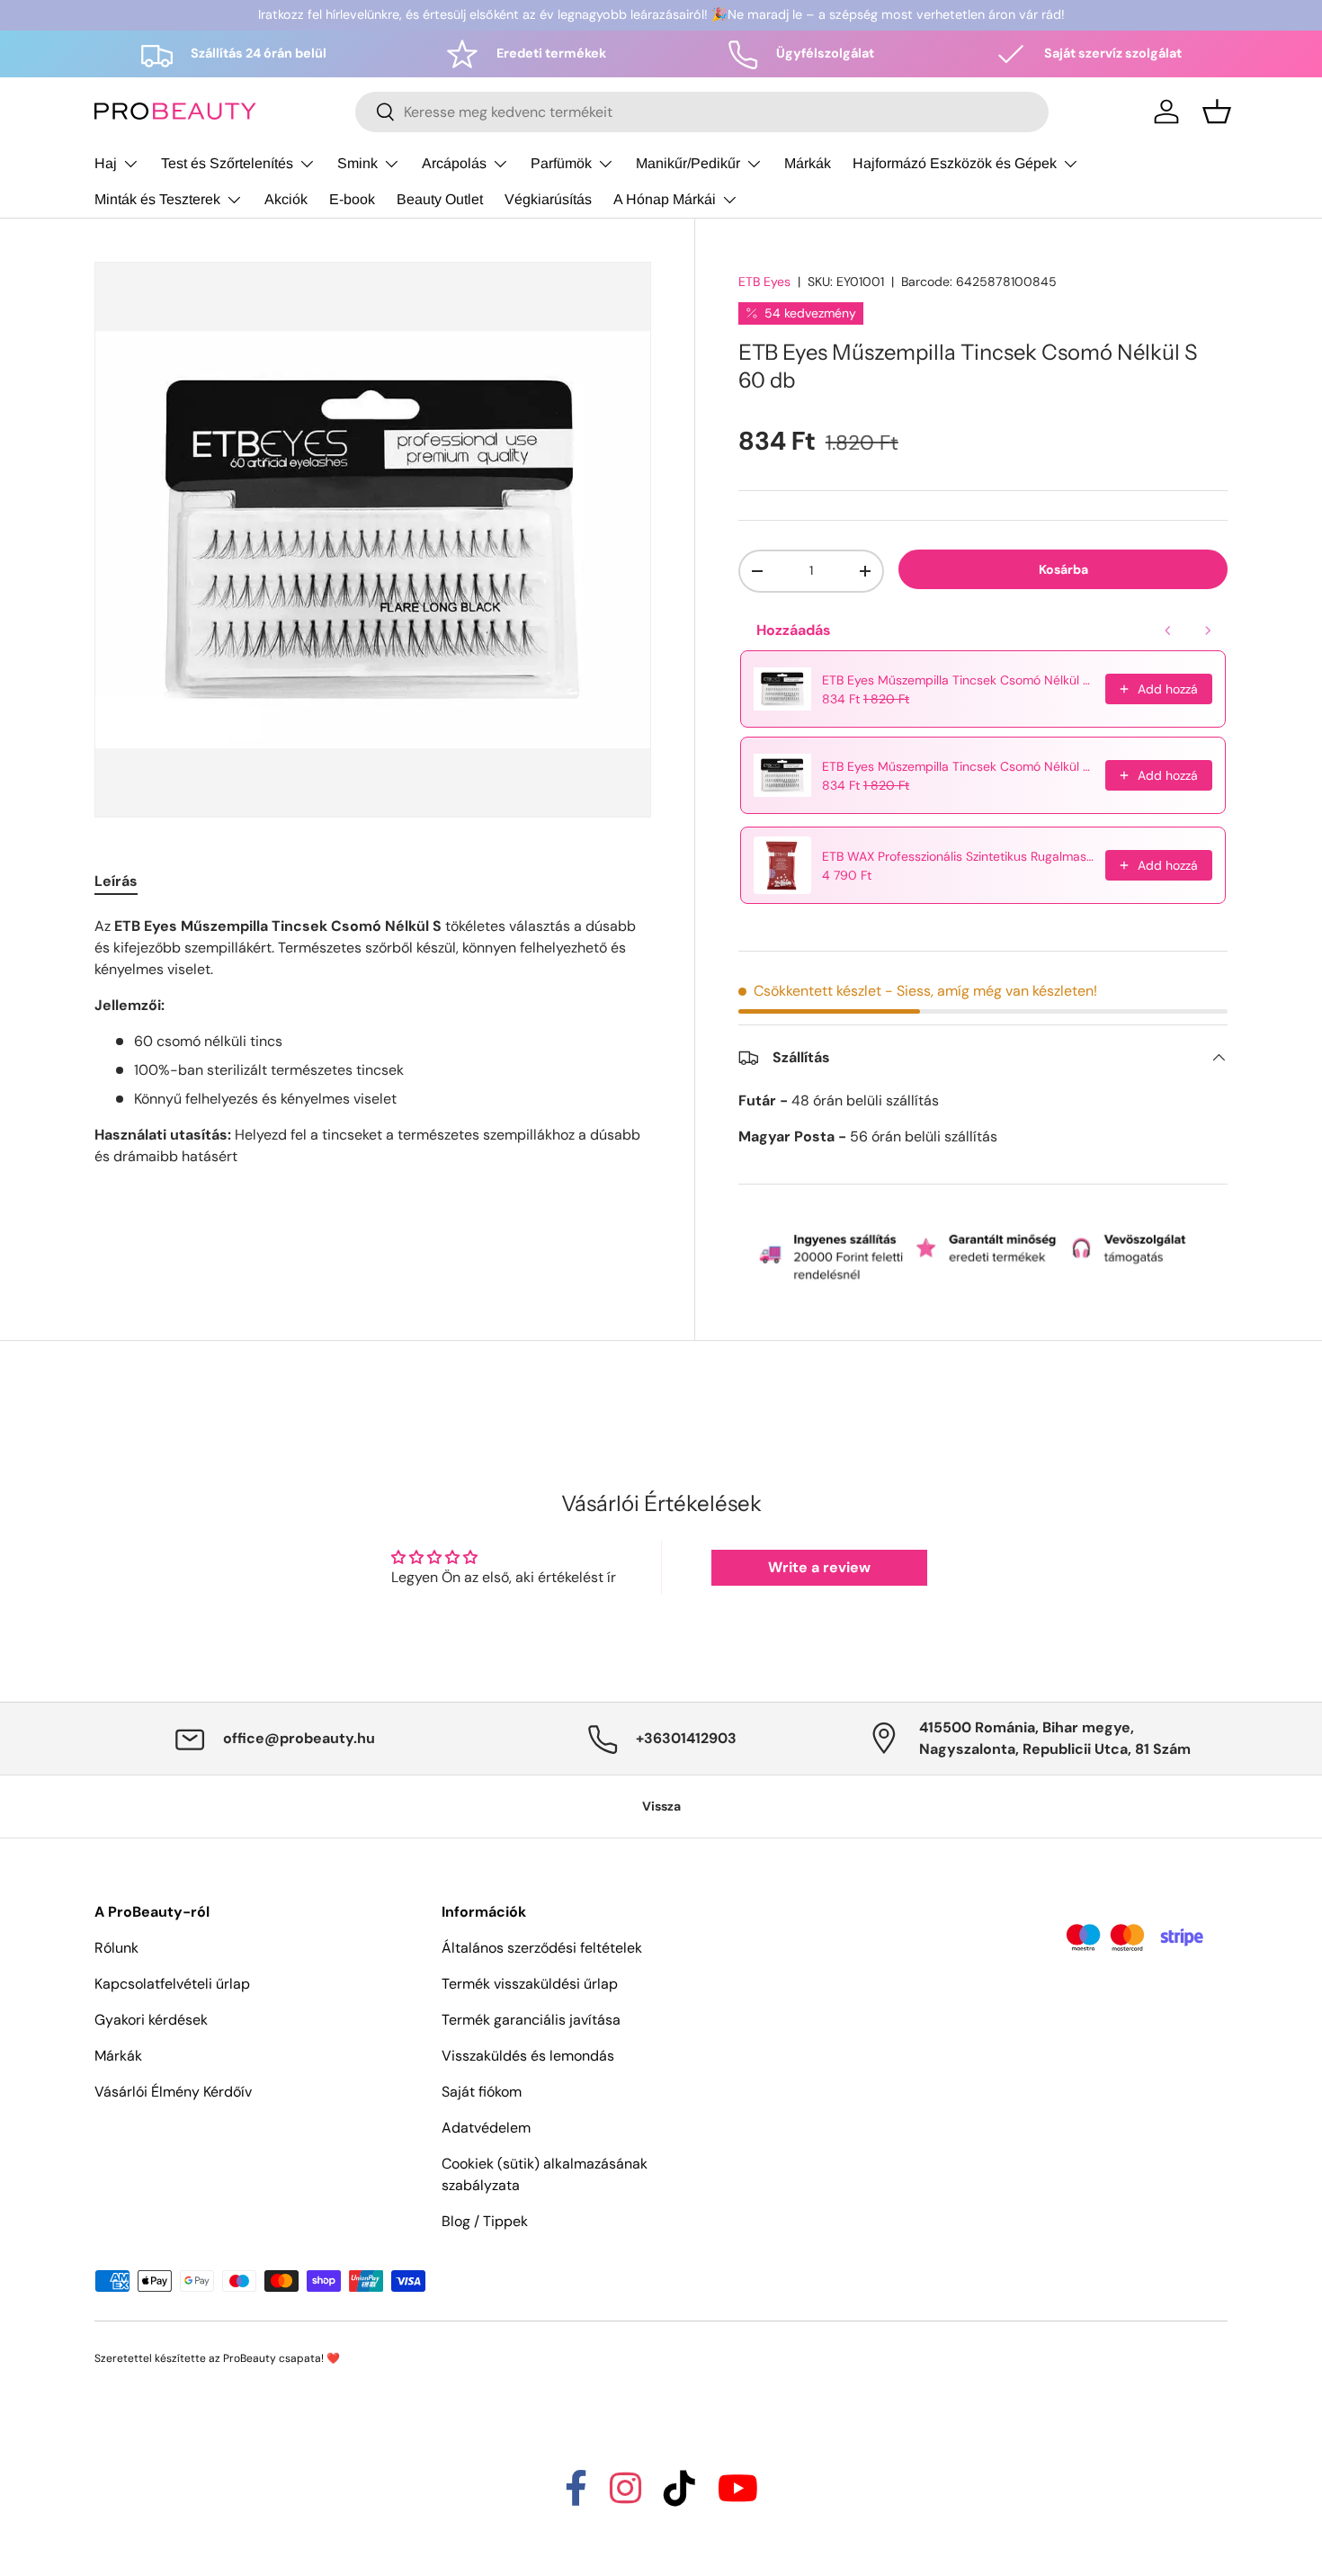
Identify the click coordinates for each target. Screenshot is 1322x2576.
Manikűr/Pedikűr (688, 163)
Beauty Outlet (440, 199)
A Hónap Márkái (665, 199)
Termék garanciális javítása (531, 2020)
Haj (106, 163)
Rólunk (116, 1948)
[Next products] (1208, 631)
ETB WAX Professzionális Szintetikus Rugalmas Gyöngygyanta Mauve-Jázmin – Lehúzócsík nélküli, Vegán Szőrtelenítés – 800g (958, 856)
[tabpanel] (373, 1042)
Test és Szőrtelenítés (227, 163)
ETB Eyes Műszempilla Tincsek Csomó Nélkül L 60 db (958, 680)
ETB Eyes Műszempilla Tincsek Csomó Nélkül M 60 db (958, 766)
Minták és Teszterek (157, 199)
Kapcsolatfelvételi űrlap (172, 1984)
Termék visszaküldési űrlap (530, 1984)
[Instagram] (625, 2496)
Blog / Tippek (485, 2221)
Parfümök (561, 163)
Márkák (808, 163)
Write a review (819, 1567)
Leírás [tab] (116, 881)
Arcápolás (454, 163)
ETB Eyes (764, 282)
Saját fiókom (482, 2092)
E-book (352, 199)
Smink (357, 163)
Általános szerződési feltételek (542, 1948)
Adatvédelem (486, 2128)
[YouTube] (738, 2496)
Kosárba (1063, 569)
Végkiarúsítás (548, 199)
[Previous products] (1168, 631)
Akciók (286, 199)
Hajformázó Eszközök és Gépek (955, 163)
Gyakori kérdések (151, 2020)
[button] (1217, 112)
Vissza (661, 1806)
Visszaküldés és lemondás (528, 2056)
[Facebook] (576, 2496)
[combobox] (702, 112)
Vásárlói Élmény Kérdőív (173, 2092)
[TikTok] (679, 2496)
